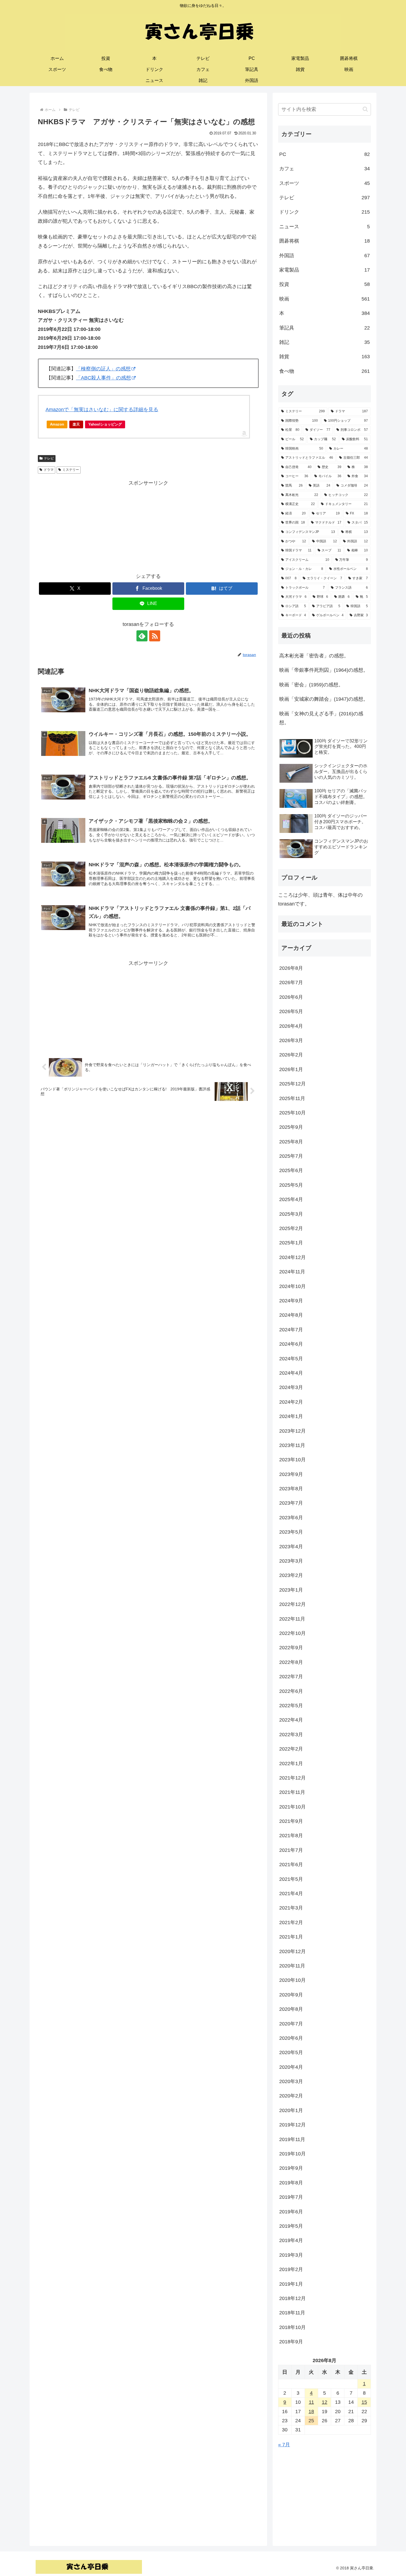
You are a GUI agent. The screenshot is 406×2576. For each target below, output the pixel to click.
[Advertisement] (148, 526)
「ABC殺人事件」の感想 (103, 378)
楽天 (76, 424)
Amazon (57, 424)
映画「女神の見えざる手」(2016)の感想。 (321, 718)
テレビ (49, 458)
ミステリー (71, 470)
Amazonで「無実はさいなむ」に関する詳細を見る (102, 410)
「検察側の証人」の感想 (103, 369)
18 (311, 2412)
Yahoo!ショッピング (105, 424)
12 (325, 2402)
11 (311, 2402)
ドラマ (49, 470)
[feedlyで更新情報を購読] (142, 636)
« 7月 (284, 2445)
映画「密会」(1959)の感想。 (311, 685)
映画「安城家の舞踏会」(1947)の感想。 (324, 699)
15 (364, 2402)
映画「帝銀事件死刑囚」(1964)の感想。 (324, 670)
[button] (365, 109)
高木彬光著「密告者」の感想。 (314, 656)
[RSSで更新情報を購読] (155, 636)
